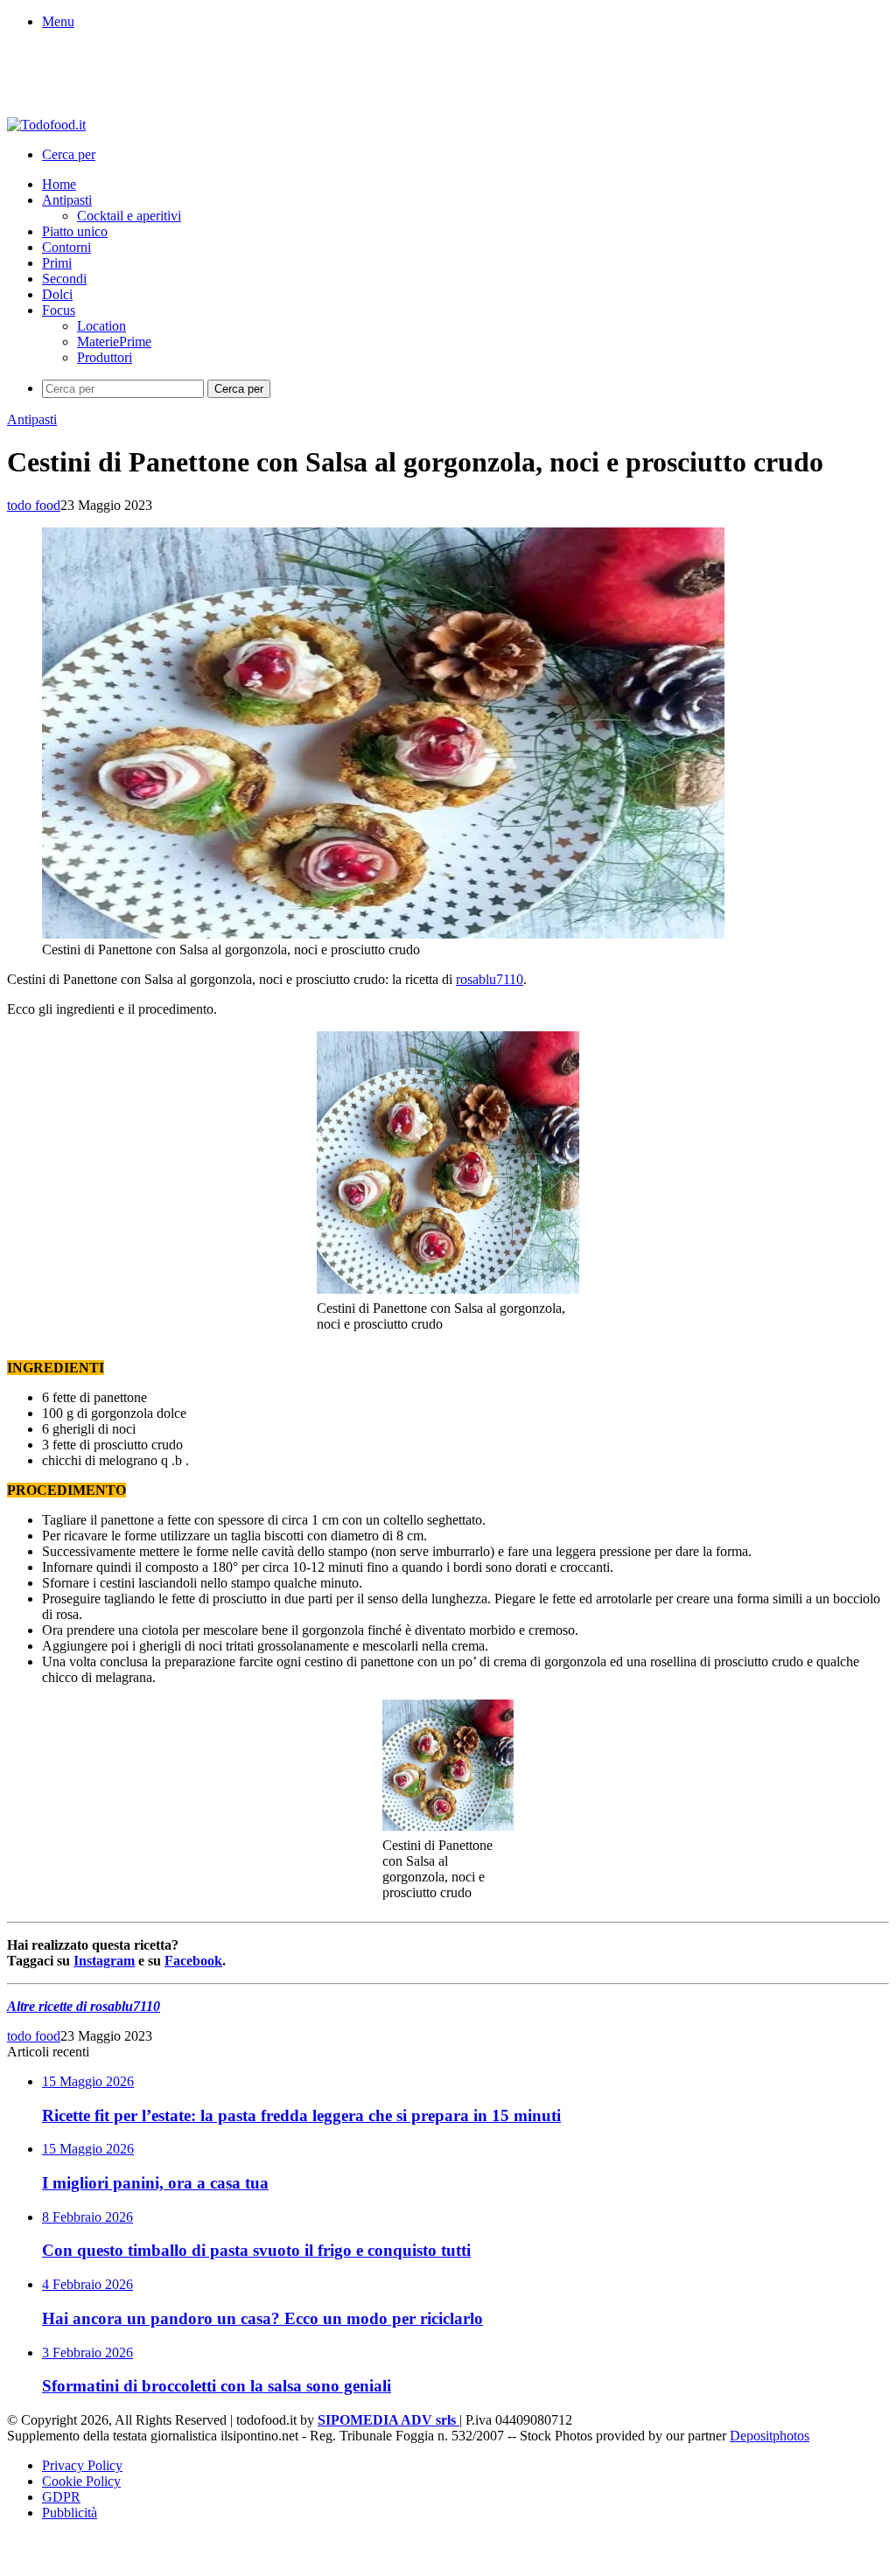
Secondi (64, 279)
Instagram (104, 1961)
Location (101, 326)
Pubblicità (70, 2513)
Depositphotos (770, 2436)
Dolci (57, 294)
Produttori (105, 357)
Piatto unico (75, 231)
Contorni (66, 247)
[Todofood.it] (46, 125)
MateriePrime (114, 342)
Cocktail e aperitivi (129, 216)
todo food (34, 505)
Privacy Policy (82, 2465)
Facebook (193, 1961)
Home (59, 184)
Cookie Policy (81, 2481)
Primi (57, 263)
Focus (59, 310)
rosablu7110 (490, 979)
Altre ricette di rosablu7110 (84, 2006)
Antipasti (67, 200)
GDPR (61, 2497)
